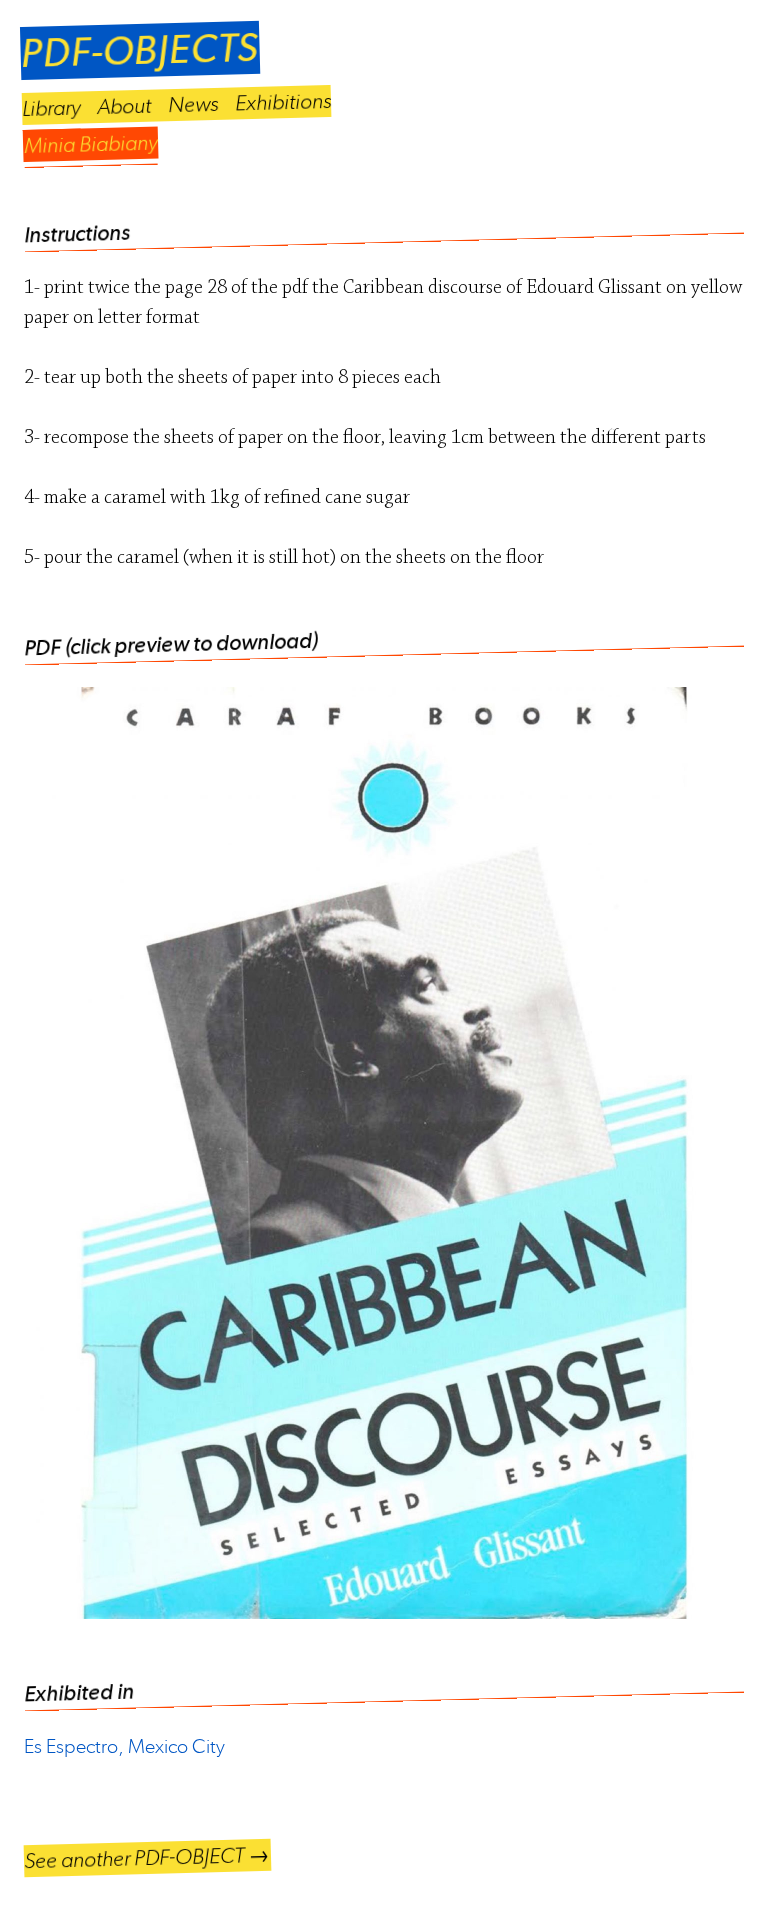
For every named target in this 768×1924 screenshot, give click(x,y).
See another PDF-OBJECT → (147, 1857)
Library (51, 108)
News (193, 104)
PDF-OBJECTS (139, 50)
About (124, 106)
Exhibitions (283, 102)
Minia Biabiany (91, 144)
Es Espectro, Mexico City (124, 1746)
